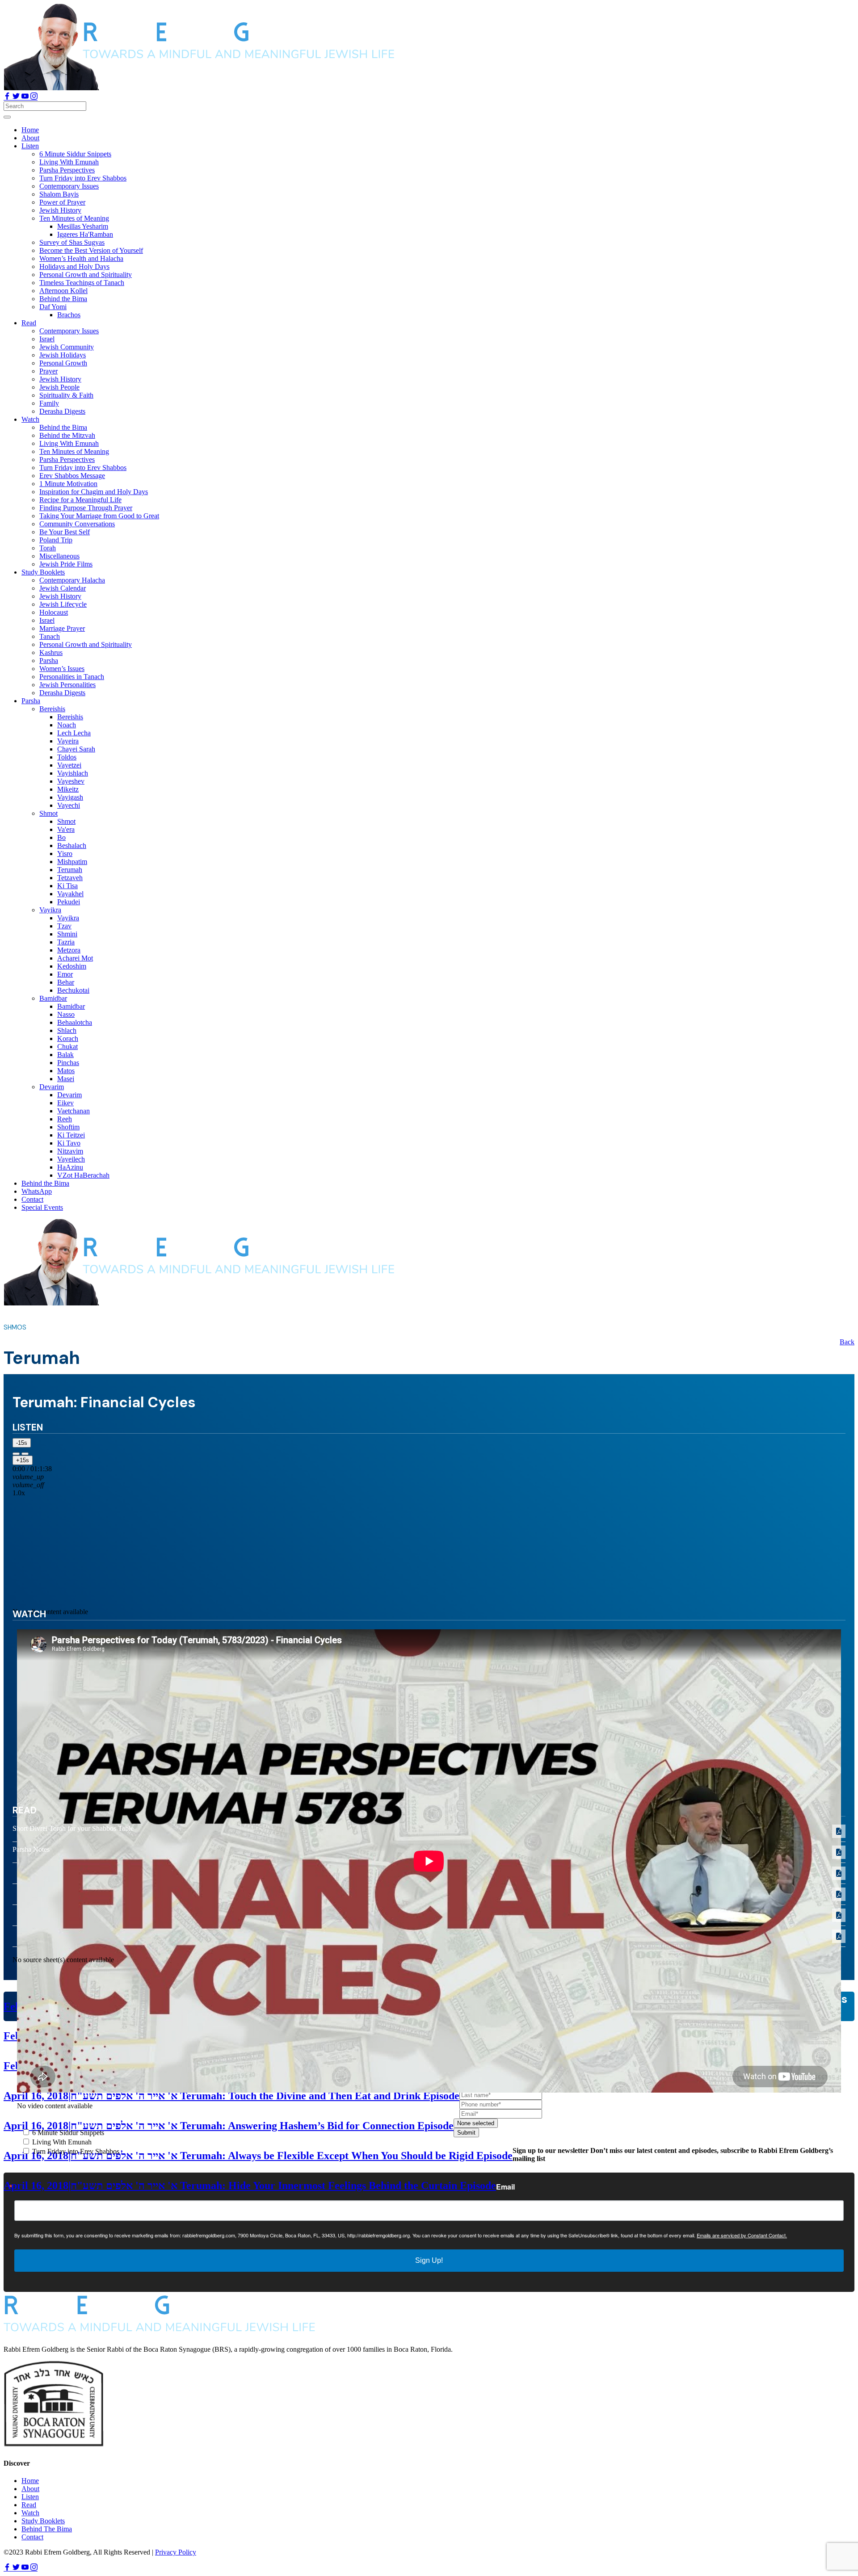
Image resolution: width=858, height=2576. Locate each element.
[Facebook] (8, 97)
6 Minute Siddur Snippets (67, 2133)
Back (847, 1342)
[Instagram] (34, 97)
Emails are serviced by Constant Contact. (742, 2235)
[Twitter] (17, 97)
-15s (22, 1443)
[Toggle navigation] (7, 117)
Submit (466, 2133)
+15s (23, 1460)
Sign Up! (429, 2260)
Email (505, 2187)
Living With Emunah (61, 2142)
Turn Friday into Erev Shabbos (75, 2151)
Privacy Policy (176, 2552)
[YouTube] (26, 97)
